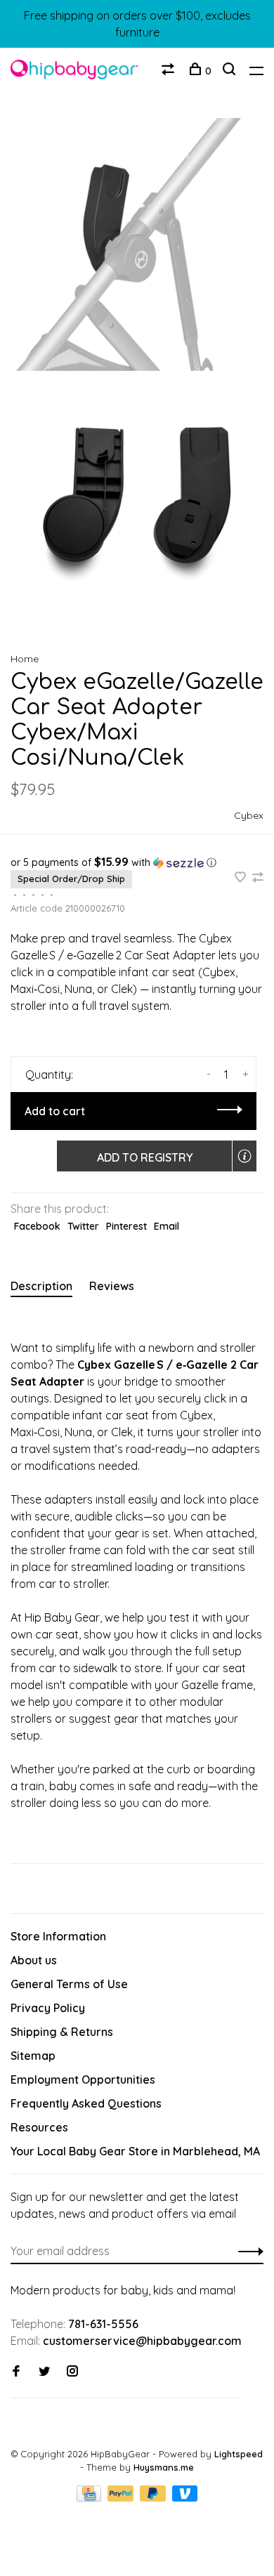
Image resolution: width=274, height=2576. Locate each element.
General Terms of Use (69, 1984)
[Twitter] (44, 2372)
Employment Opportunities (83, 2079)
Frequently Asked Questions (86, 2103)
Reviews (112, 1286)
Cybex (249, 815)
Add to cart (55, 1111)
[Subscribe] (247, 2251)
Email (167, 1226)
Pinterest (126, 1226)
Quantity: (49, 1075)
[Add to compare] (258, 878)
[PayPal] (122, 2497)
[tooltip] (244, 1156)
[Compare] (170, 71)
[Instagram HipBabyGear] (72, 2372)
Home (25, 659)
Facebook (37, 1226)
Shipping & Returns (62, 2032)
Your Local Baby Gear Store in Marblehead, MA (135, 2151)
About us (34, 1960)
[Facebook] (16, 2372)
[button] (137, 862)
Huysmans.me (164, 2467)
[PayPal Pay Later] (154, 2497)
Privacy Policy (48, 2008)
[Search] (231, 71)
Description (41, 1286)
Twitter (83, 1226)
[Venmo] (185, 2497)
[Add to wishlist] (242, 878)
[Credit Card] (91, 2497)
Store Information (58, 1936)
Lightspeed (239, 2454)
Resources (39, 2127)
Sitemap (33, 2056)
